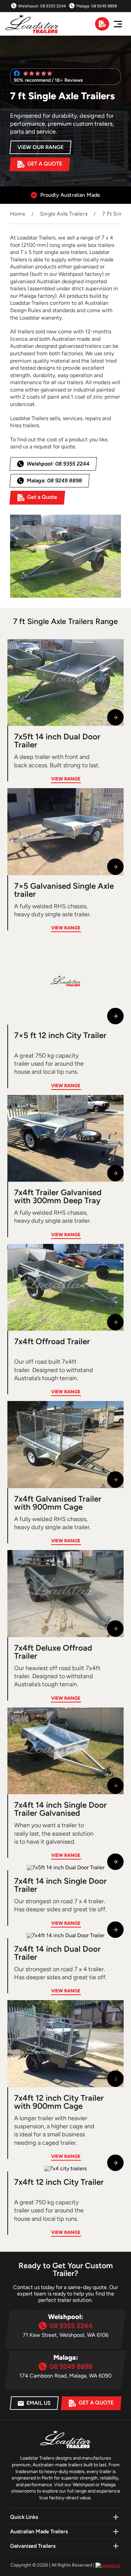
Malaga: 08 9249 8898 (54, 481)
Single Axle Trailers (64, 214)
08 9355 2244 (53, 6)
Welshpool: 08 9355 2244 (58, 464)
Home (18, 214)
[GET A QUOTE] (102, 24)
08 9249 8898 (104, 6)
